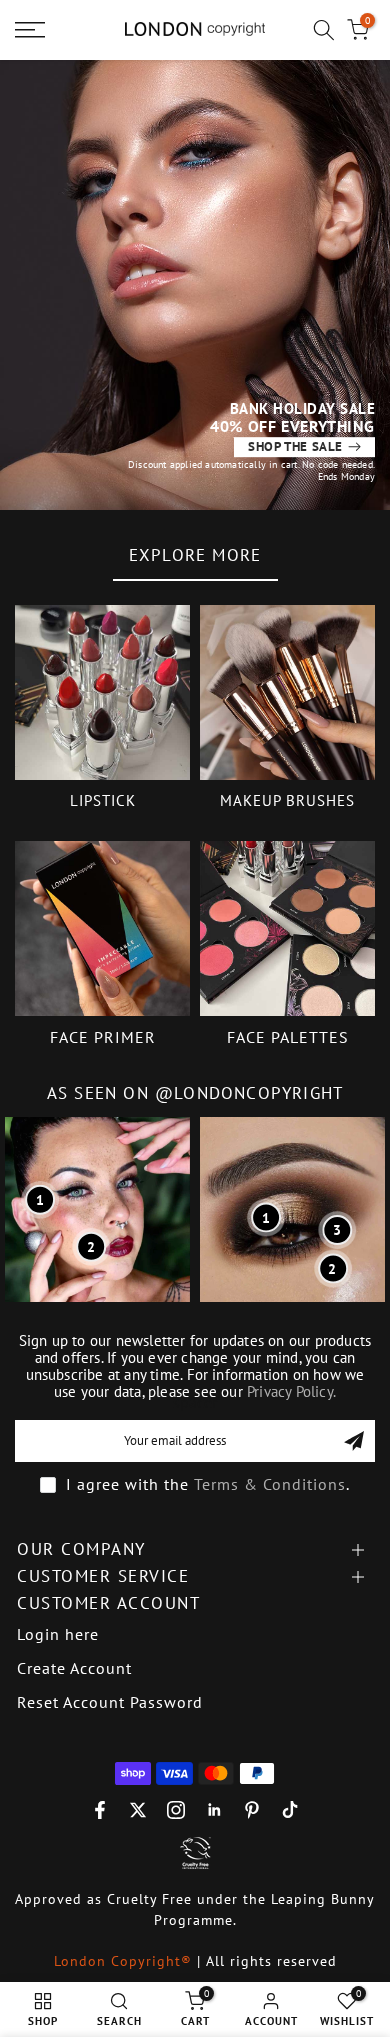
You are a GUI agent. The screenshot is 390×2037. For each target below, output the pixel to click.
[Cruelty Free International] (195, 1853)
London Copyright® (125, 1961)
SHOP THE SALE (295, 446)
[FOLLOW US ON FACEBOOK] (100, 1810)
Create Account (74, 1668)
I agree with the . (208, 1484)
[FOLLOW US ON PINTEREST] (252, 1810)
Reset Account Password (110, 1702)
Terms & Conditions (270, 1484)
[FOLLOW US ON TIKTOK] (290, 1810)
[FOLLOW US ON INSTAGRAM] (176, 1810)
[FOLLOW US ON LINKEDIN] (214, 1810)
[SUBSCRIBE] (354, 1441)
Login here (58, 1634)
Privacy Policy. (291, 1391)
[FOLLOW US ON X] (138, 1810)
